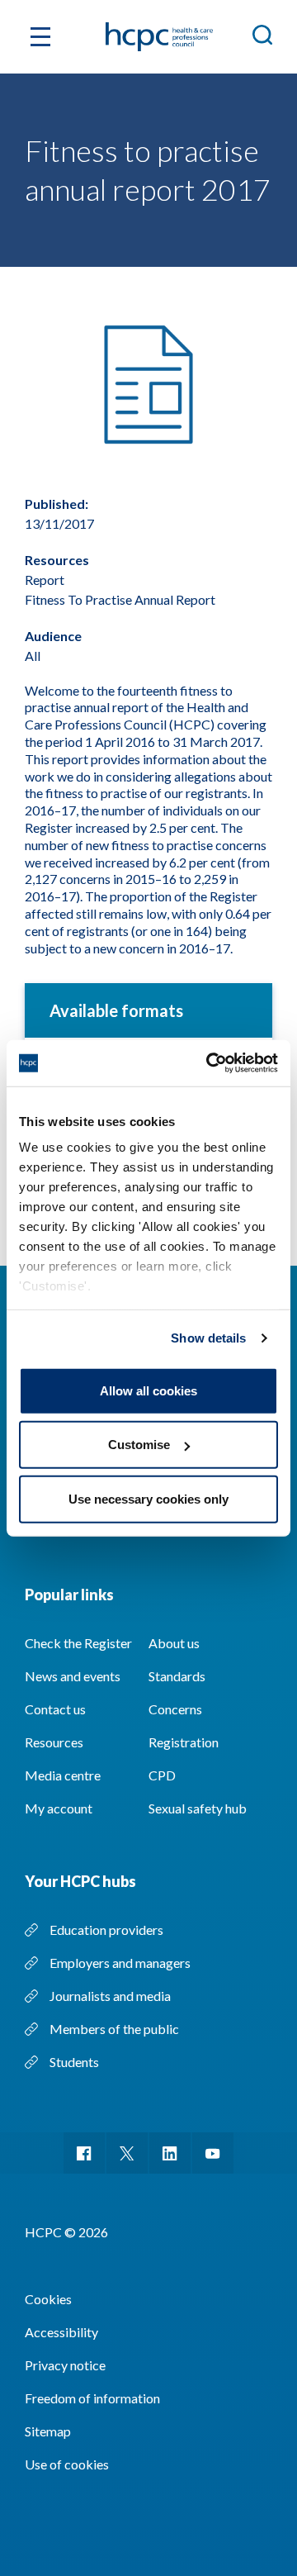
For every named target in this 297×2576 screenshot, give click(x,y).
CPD (162, 1775)
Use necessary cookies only (148, 1498)
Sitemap (48, 2431)
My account (59, 1808)
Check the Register (78, 1643)
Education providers (106, 1930)
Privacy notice (65, 2365)
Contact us (55, 1709)
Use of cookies (67, 2464)
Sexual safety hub (198, 1808)
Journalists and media (110, 1996)
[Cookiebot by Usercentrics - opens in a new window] (210, 1063)
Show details (208, 1338)
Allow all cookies (148, 1390)
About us (174, 1643)
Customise (139, 1445)
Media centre (63, 1775)
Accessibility (61, 2332)
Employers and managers (120, 1963)
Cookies (48, 2299)
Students (74, 2062)
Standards (177, 1676)
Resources (54, 1742)
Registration (184, 1742)
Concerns (175, 1709)
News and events (73, 1676)
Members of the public (114, 2029)
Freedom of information (92, 2398)
